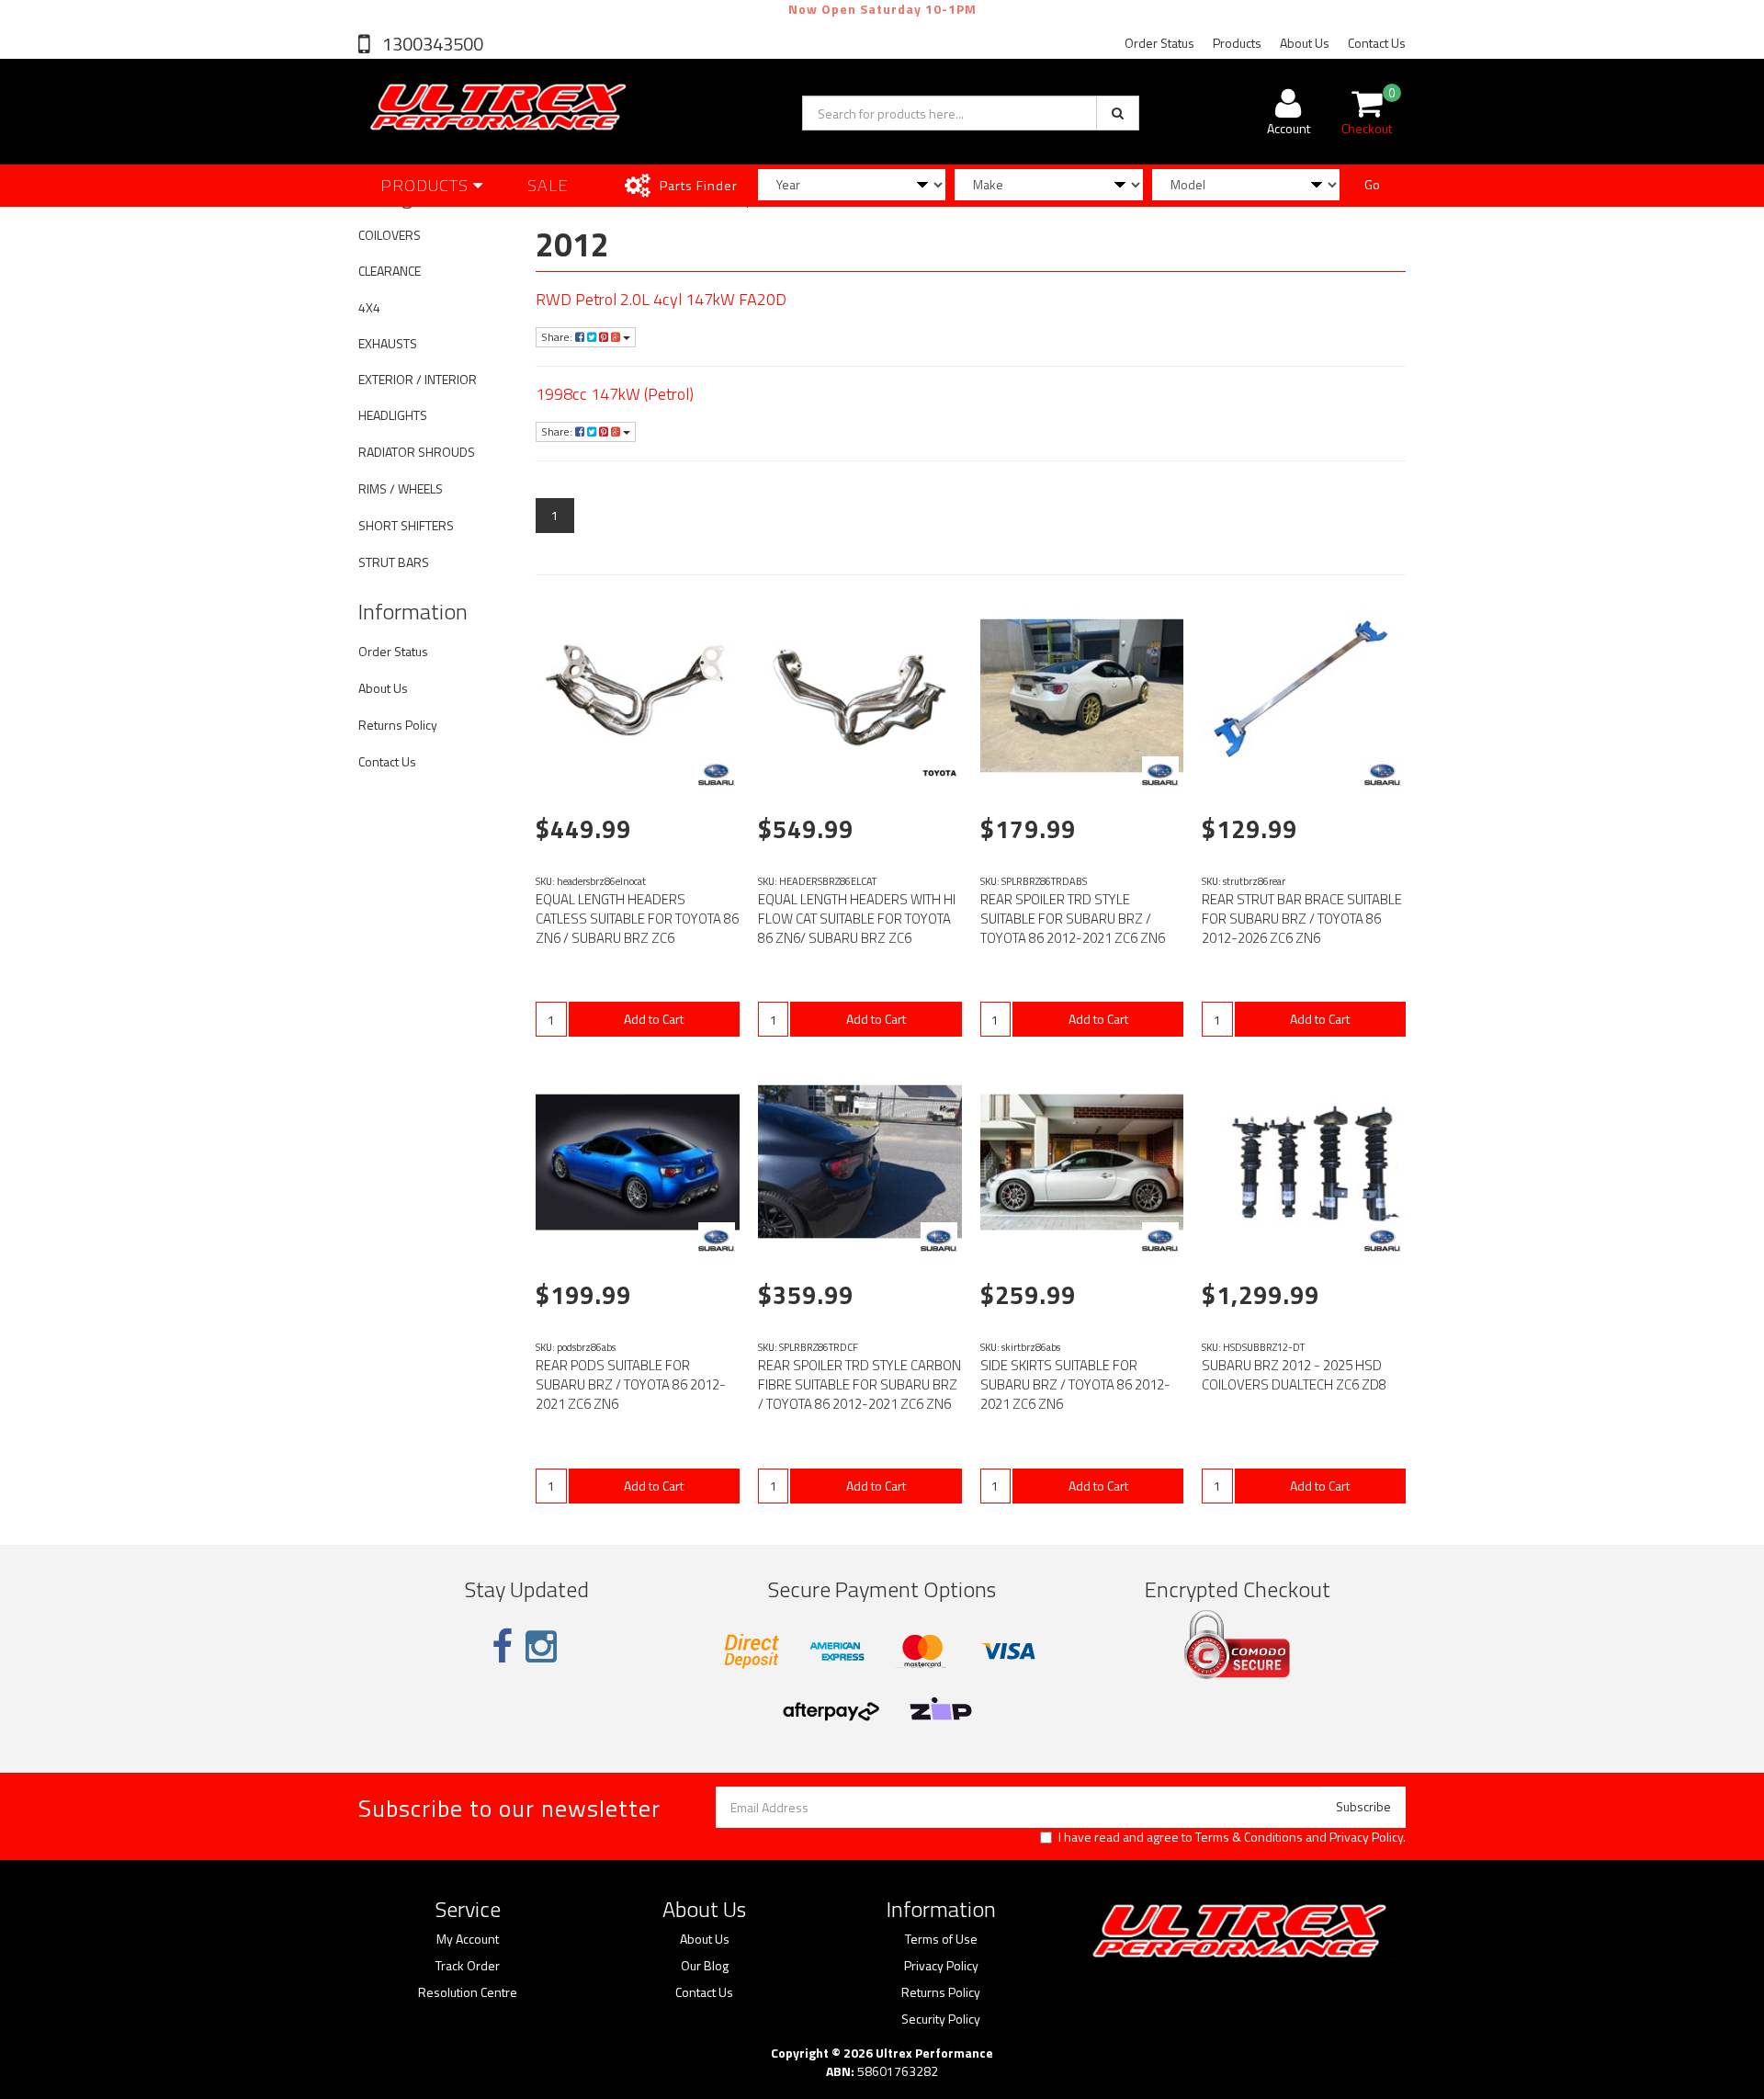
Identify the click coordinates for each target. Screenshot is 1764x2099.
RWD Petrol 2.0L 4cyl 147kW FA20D (661, 299)
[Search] (1118, 113)
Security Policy (941, 2019)
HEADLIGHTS (393, 415)
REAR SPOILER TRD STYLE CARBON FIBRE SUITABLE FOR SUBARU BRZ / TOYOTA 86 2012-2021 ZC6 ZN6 (859, 1384)
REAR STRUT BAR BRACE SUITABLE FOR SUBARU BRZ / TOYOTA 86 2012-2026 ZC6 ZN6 (1302, 919)
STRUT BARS (394, 562)
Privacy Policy (1366, 1837)
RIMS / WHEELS (401, 488)
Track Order (468, 1966)
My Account (468, 1939)
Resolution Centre (468, 1992)
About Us (1305, 43)
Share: (558, 337)
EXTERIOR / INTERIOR (418, 379)
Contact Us (1377, 43)
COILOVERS (390, 235)
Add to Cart (654, 1019)
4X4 (369, 307)
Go (1372, 184)
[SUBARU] (717, 775)
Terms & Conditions (1249, 1837)
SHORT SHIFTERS (406, 525)
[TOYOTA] (939, 775)
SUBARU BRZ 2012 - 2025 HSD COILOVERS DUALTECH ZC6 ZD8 (1294, 1375)
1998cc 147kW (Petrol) (615, 394)
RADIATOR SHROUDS (417, 452)
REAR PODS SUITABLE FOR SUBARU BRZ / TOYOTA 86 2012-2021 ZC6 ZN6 (631, 1384)
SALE (548, 185)
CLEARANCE (390, 271)
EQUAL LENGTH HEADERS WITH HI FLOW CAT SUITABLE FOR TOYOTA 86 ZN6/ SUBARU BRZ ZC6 (857, 919)
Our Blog (705, 1966)
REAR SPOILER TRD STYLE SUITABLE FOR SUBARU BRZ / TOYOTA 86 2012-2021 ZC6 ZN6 (1073, 919)
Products (1237, 43)
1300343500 (431, 44)
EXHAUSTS (388, 343)
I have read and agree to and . (1232, 1837)
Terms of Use (941, 1939)
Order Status (1159, 43)
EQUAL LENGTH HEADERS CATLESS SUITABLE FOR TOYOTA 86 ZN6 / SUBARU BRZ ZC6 (637, 919)
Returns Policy (398, 725)
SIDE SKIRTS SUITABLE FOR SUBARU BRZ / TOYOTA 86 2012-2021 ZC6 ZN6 (1075, 1384)
